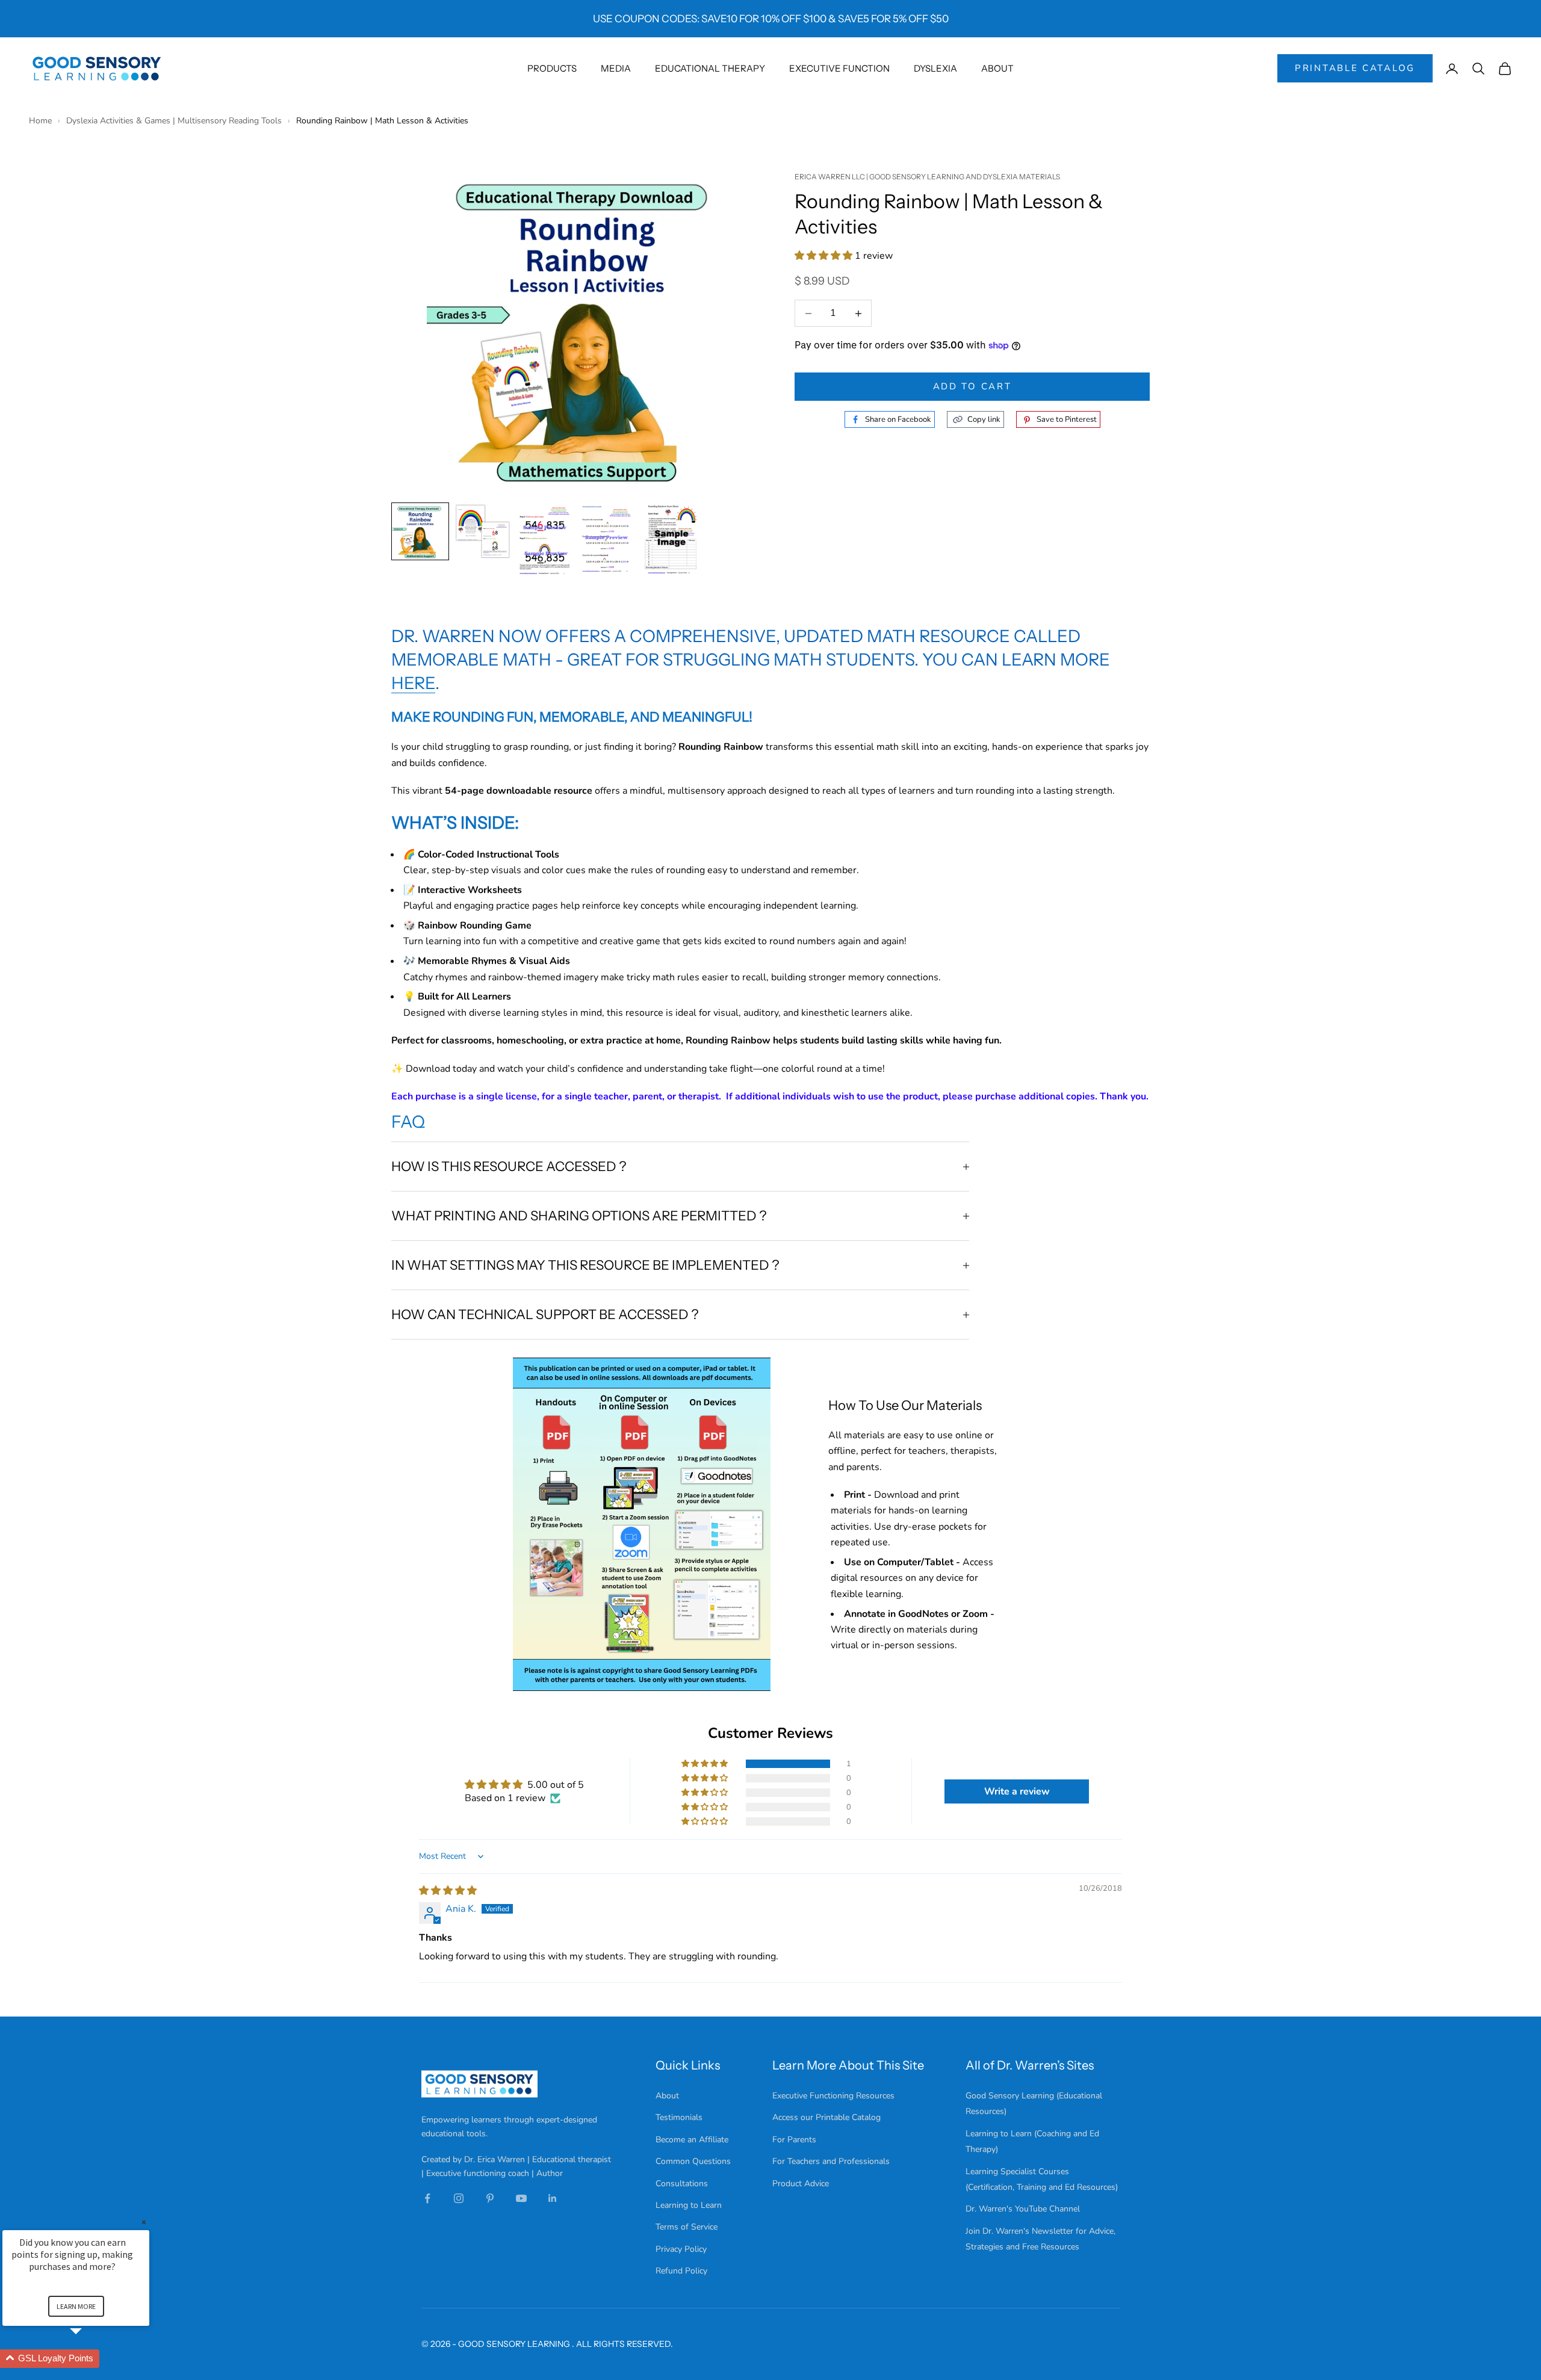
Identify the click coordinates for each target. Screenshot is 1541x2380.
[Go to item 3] (545, 539)
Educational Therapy (710, 68)
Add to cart (972, 387)
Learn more (76, 2306)
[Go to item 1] (420, 531)
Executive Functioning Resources (833, 2096)
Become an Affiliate (692, 2140)
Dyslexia (935, 68)
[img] (448, 1891)
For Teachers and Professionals (831, 2161)
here (413, 683)
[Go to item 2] (483, 531)
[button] (825, 256)
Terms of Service (687, 2227)
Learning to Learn (689, 2205)
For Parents (794, 2140)
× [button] (144, 2222)
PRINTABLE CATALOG (1355, 68)
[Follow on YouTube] (521, 2198)
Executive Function (839, 68)
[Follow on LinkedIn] (553, 2198)
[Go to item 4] (608, 538)
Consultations (682, 2184)
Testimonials (679, 2117)
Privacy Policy (681, 2249)
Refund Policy (681, 2271)
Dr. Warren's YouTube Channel (1023, 2209)
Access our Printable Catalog (826, 2117)
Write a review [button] (1017, 1791)
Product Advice (801, 2184)
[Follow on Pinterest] (490, 2198)
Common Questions (693, 2161)
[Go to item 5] (671, 539)
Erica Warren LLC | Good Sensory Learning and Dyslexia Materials (927, 177)
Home (42, 121)
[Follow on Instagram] (459, 2198)
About (997, 68)
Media (616, 68)
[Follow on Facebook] (427, 2198)
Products (552, 68)
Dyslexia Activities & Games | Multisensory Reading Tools (175, 121)
